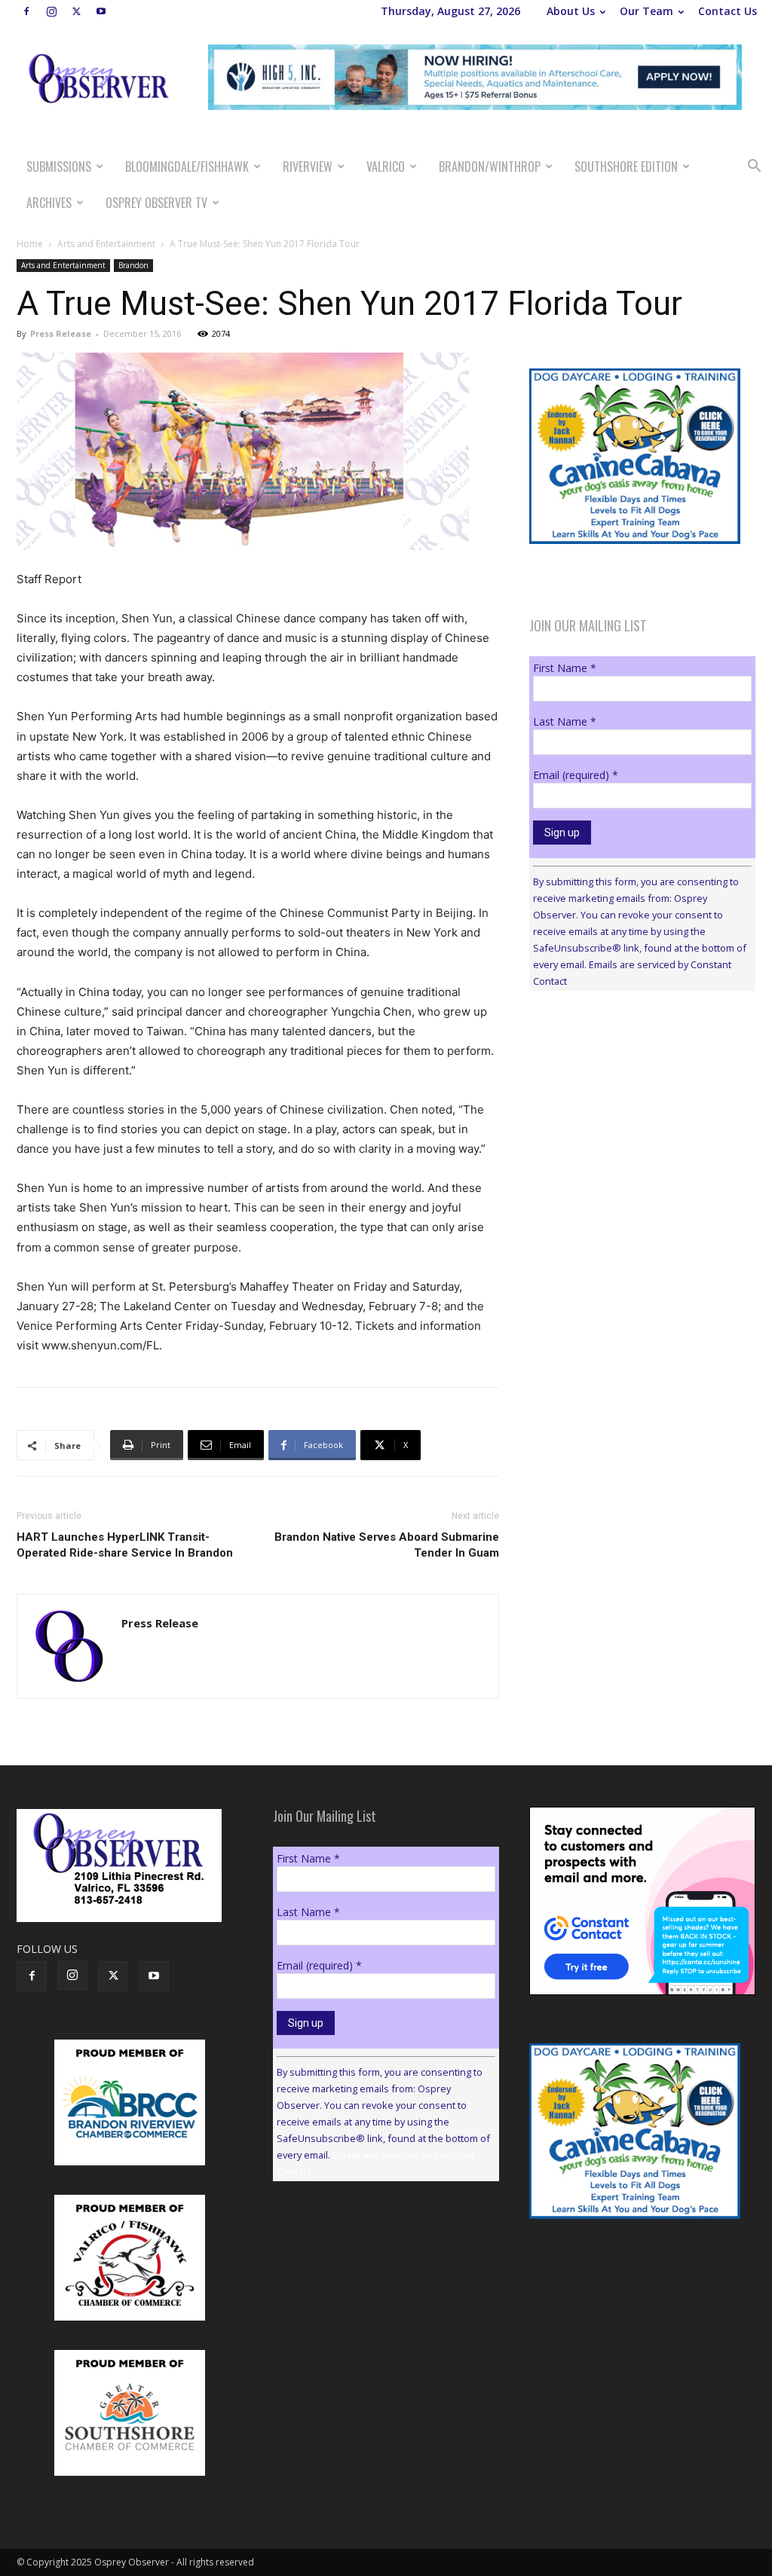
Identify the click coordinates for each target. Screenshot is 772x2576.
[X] (76, 11)
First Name (565, 668)
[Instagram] (51, 11)
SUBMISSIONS (59, 167)
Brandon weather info (642, 1141)
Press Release (61, 333)
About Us (571, 11)
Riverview (308, 167)
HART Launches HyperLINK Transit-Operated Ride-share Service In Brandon (125, 1545)
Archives (49, 203)
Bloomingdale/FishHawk (187, 167)
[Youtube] (101, 11)
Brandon (133, 265)
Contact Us (728, 11)
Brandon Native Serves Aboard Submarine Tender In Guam (387, 1545)
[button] (754, 168)
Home (30, 244)
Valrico (386, 167)
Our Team (646, 11)
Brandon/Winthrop (490, 167)
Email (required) (576, 775)
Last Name (565, 721)
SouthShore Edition (626, 167)
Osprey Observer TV (156, 203)
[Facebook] (26, 11)
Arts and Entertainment (106, 244)
